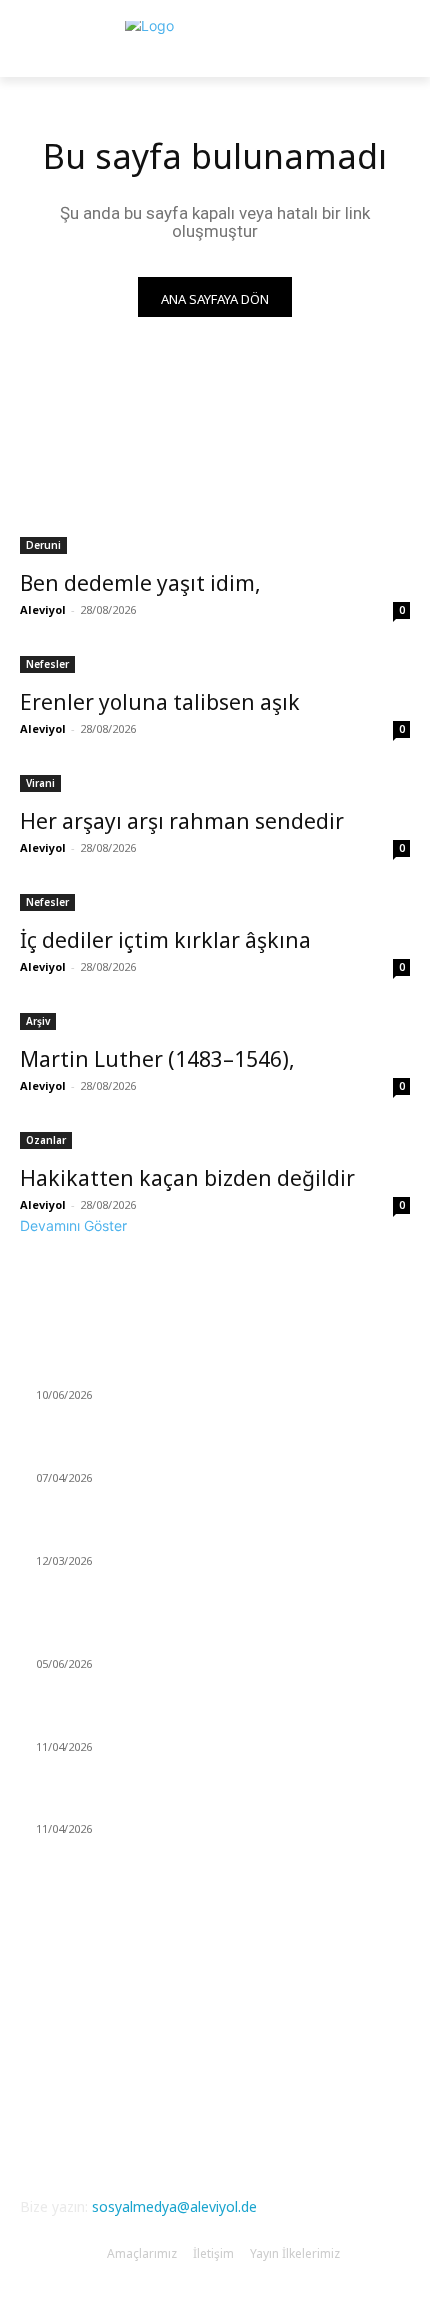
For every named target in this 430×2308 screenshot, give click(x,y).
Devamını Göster (73, 1225)
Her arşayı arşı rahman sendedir (182, 821)
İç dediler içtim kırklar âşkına (165, 940)
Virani (40, 783)
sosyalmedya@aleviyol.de (174, 2206)
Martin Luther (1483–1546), (157, 1059)
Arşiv (38, 1021)
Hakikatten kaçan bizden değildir (187, 1178)
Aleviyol (43, 609)
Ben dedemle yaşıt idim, (140, 583)
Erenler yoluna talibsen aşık (160, 702)
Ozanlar (46, 1140)
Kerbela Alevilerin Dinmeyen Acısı (142, 1640)
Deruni (43, 545)
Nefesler (47, 664)
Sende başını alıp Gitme (111, 1371)
